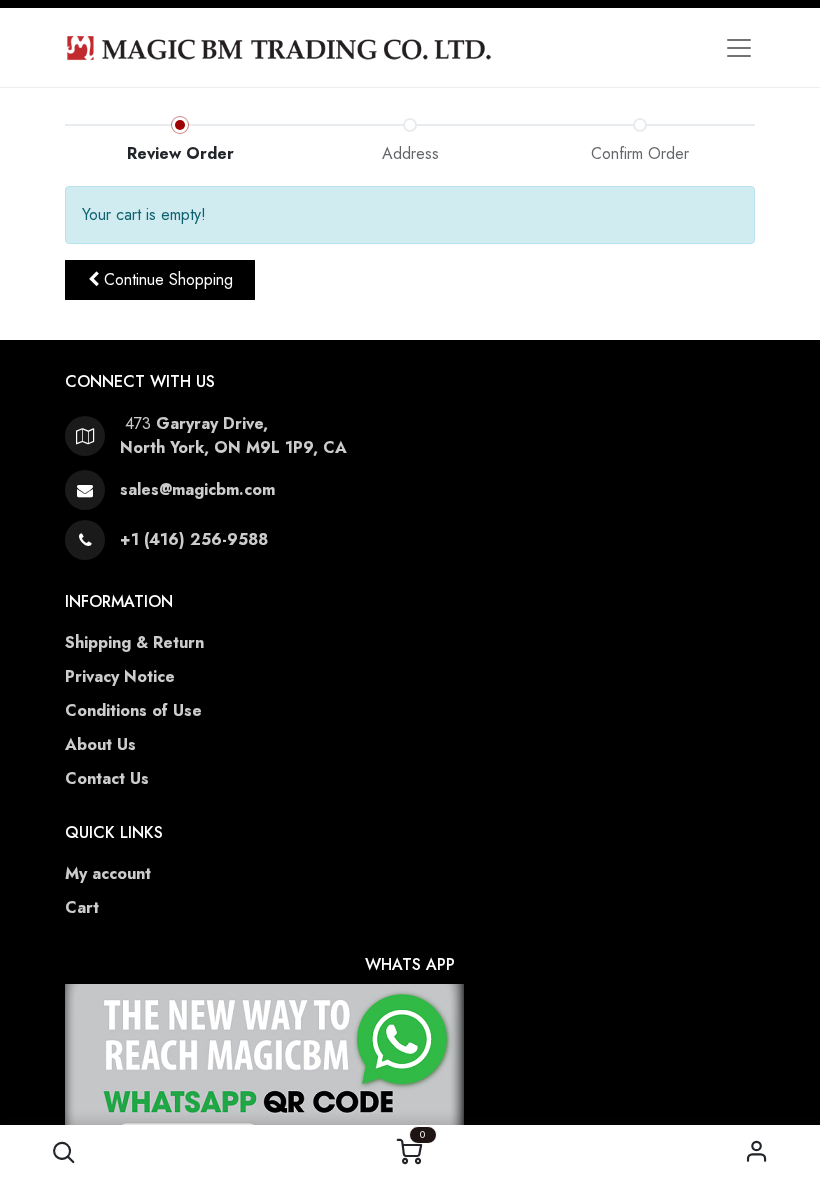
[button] (63, 1152)
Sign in (756, 1152)
